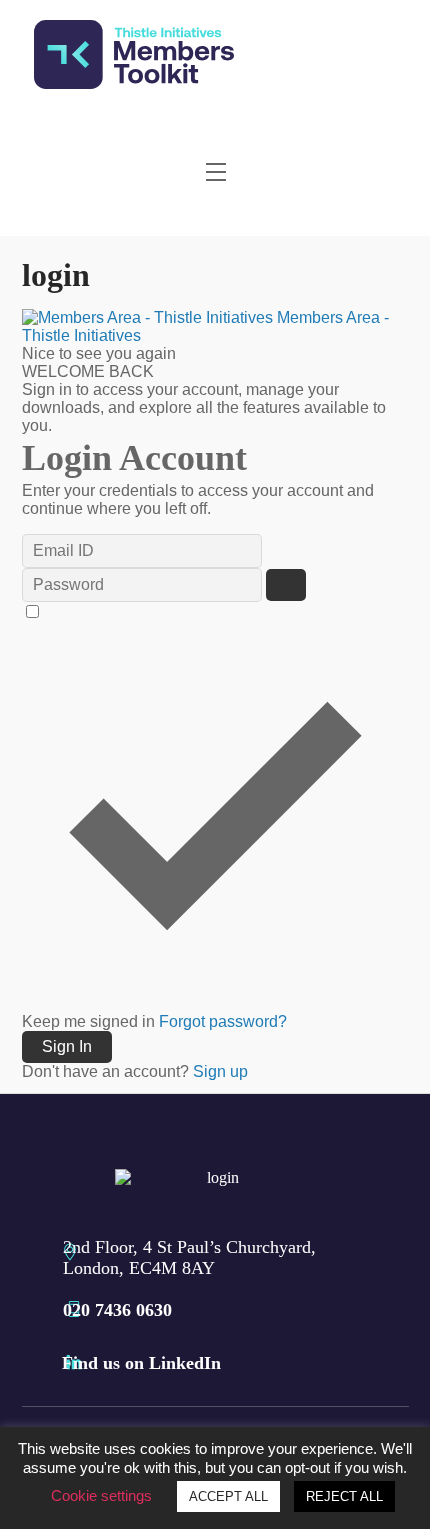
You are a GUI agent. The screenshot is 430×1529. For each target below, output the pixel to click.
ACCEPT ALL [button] (228, 1496)
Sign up (220, 1071)
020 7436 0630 (117, 1310)
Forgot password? (223, 1021)
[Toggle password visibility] (286, 585)
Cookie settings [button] (101, 1495)
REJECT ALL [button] (344, 1496)
